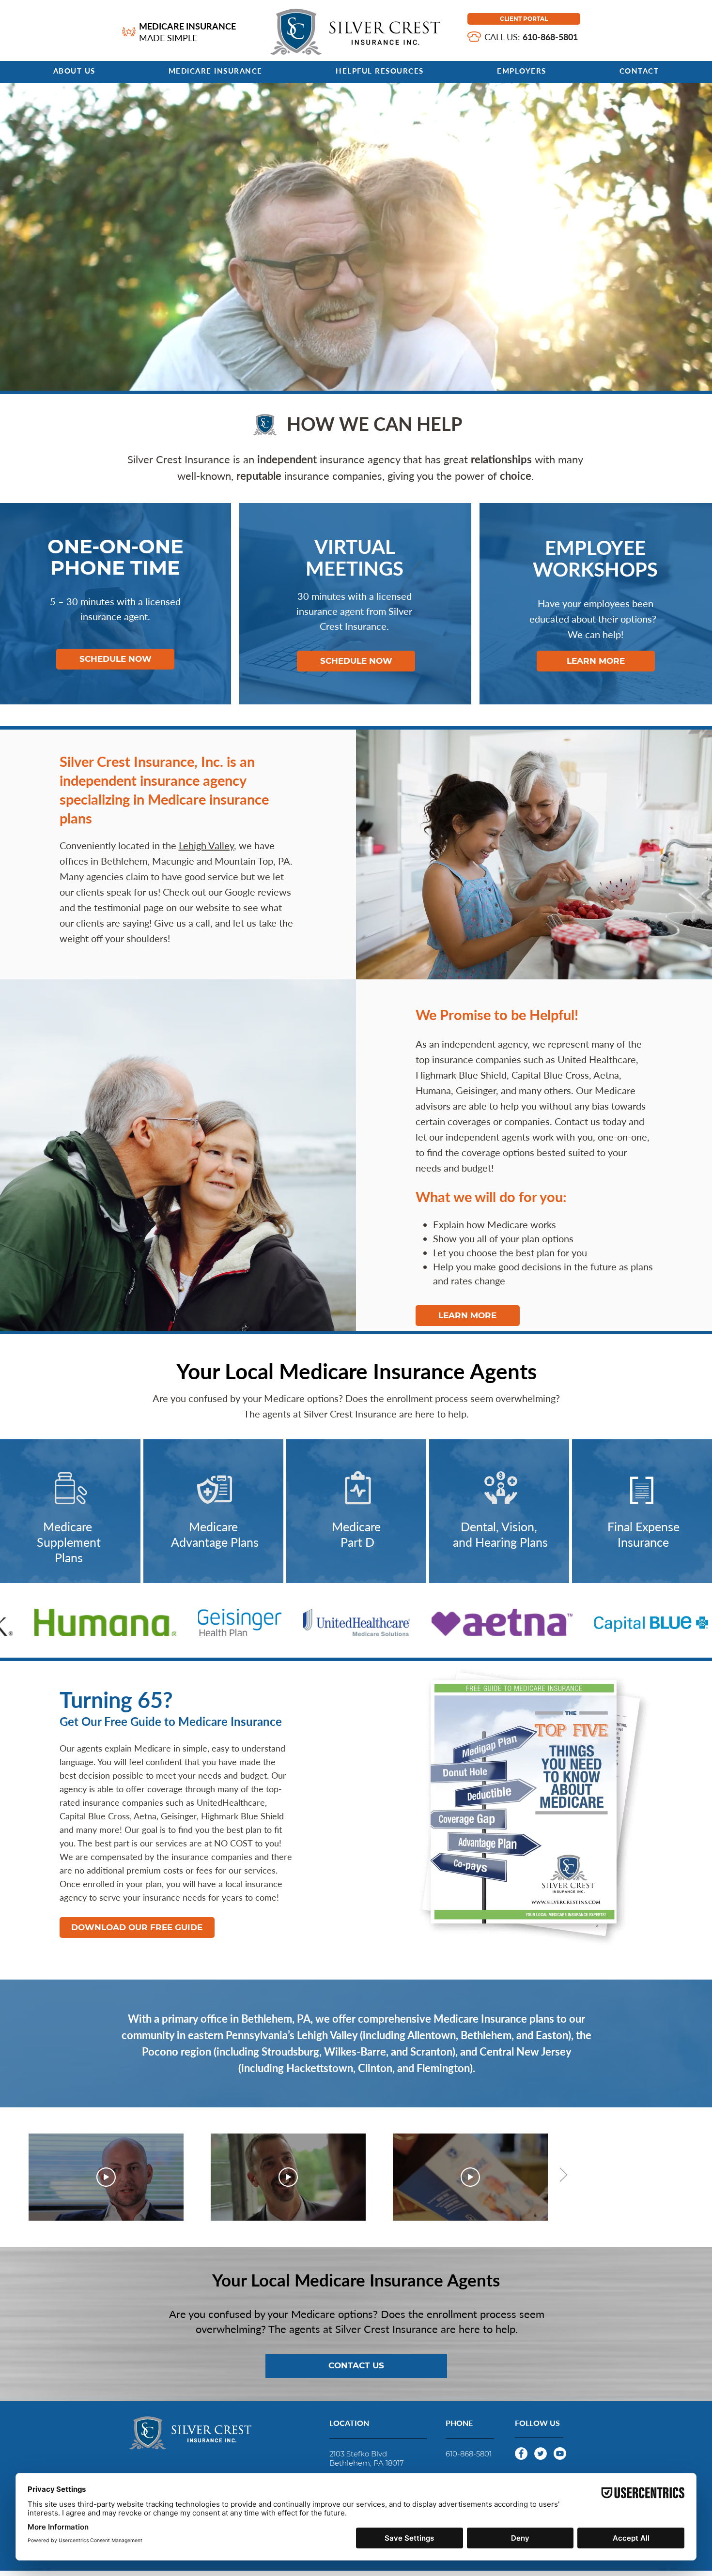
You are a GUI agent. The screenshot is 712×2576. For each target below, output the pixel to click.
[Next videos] (563, 2175)
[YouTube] (560, 2454)
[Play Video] (106, 2177)
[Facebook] (521, 2454)
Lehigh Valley (206, 845)
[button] (215, 71)
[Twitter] (541, 2454)
